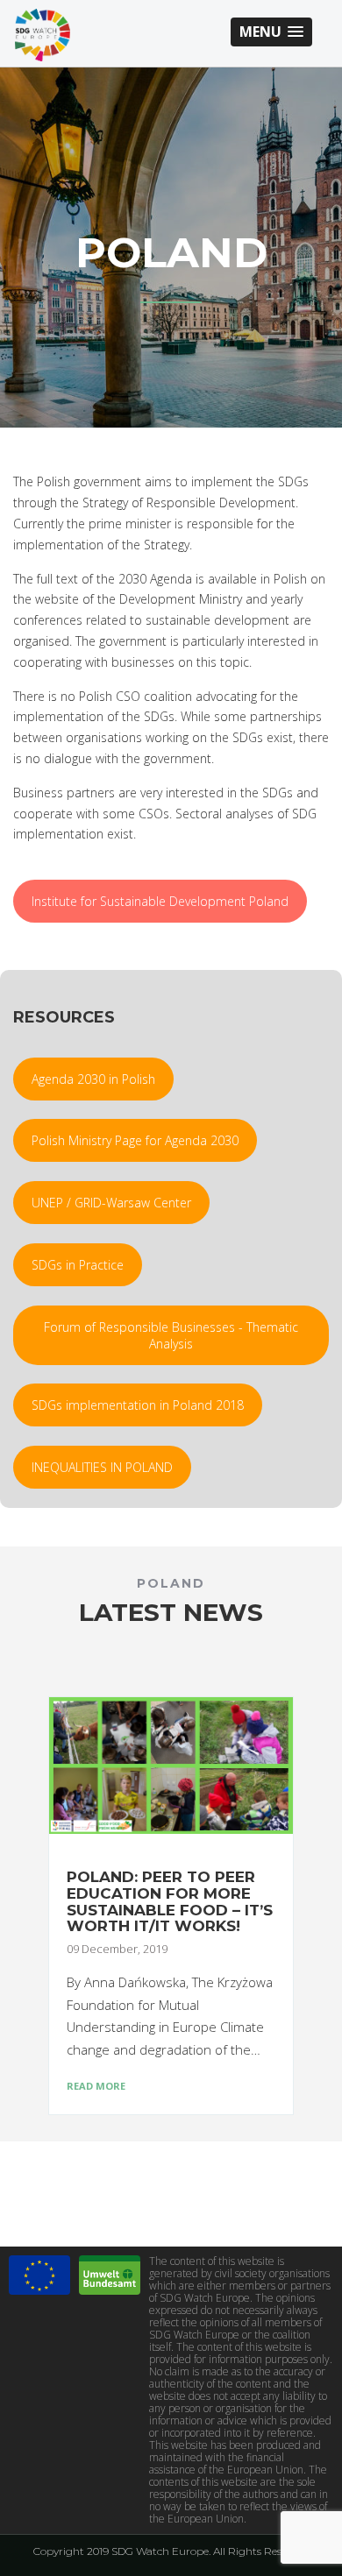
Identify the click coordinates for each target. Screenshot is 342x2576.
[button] (271, 32)
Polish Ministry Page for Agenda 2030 (135, 1140)
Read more (96, 2086)
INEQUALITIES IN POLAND (102, 1467)
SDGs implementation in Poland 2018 (138, 1405)
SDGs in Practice (78, 1265)
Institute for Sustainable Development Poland (160, 901)
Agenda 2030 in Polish (93, 1079)
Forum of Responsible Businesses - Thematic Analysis (171, 1335)
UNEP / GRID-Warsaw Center (111, 1203)
